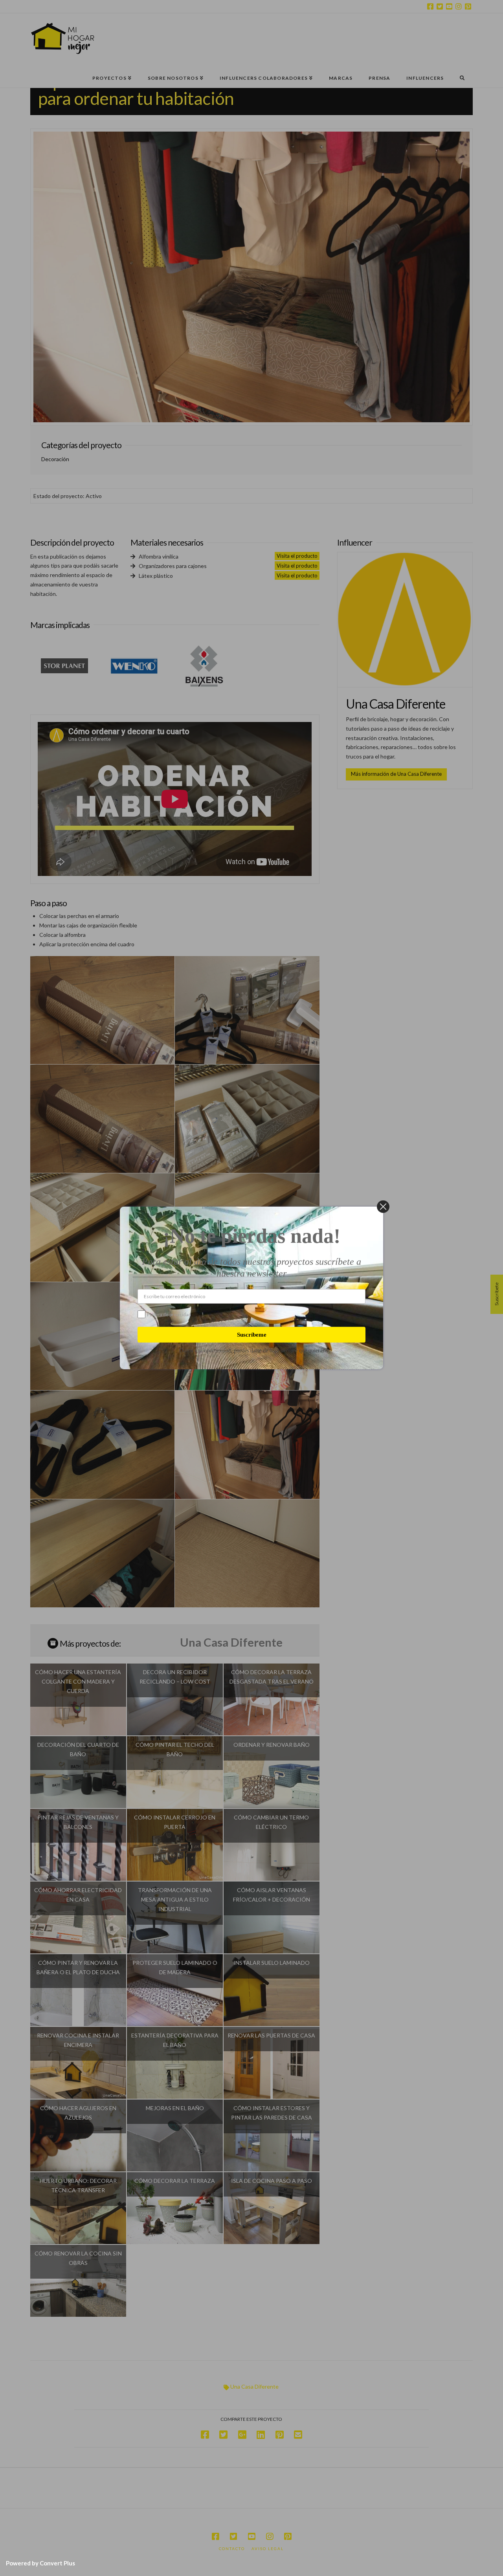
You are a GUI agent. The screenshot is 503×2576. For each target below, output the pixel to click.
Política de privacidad (169, 1315)
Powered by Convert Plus (40, 2563)
